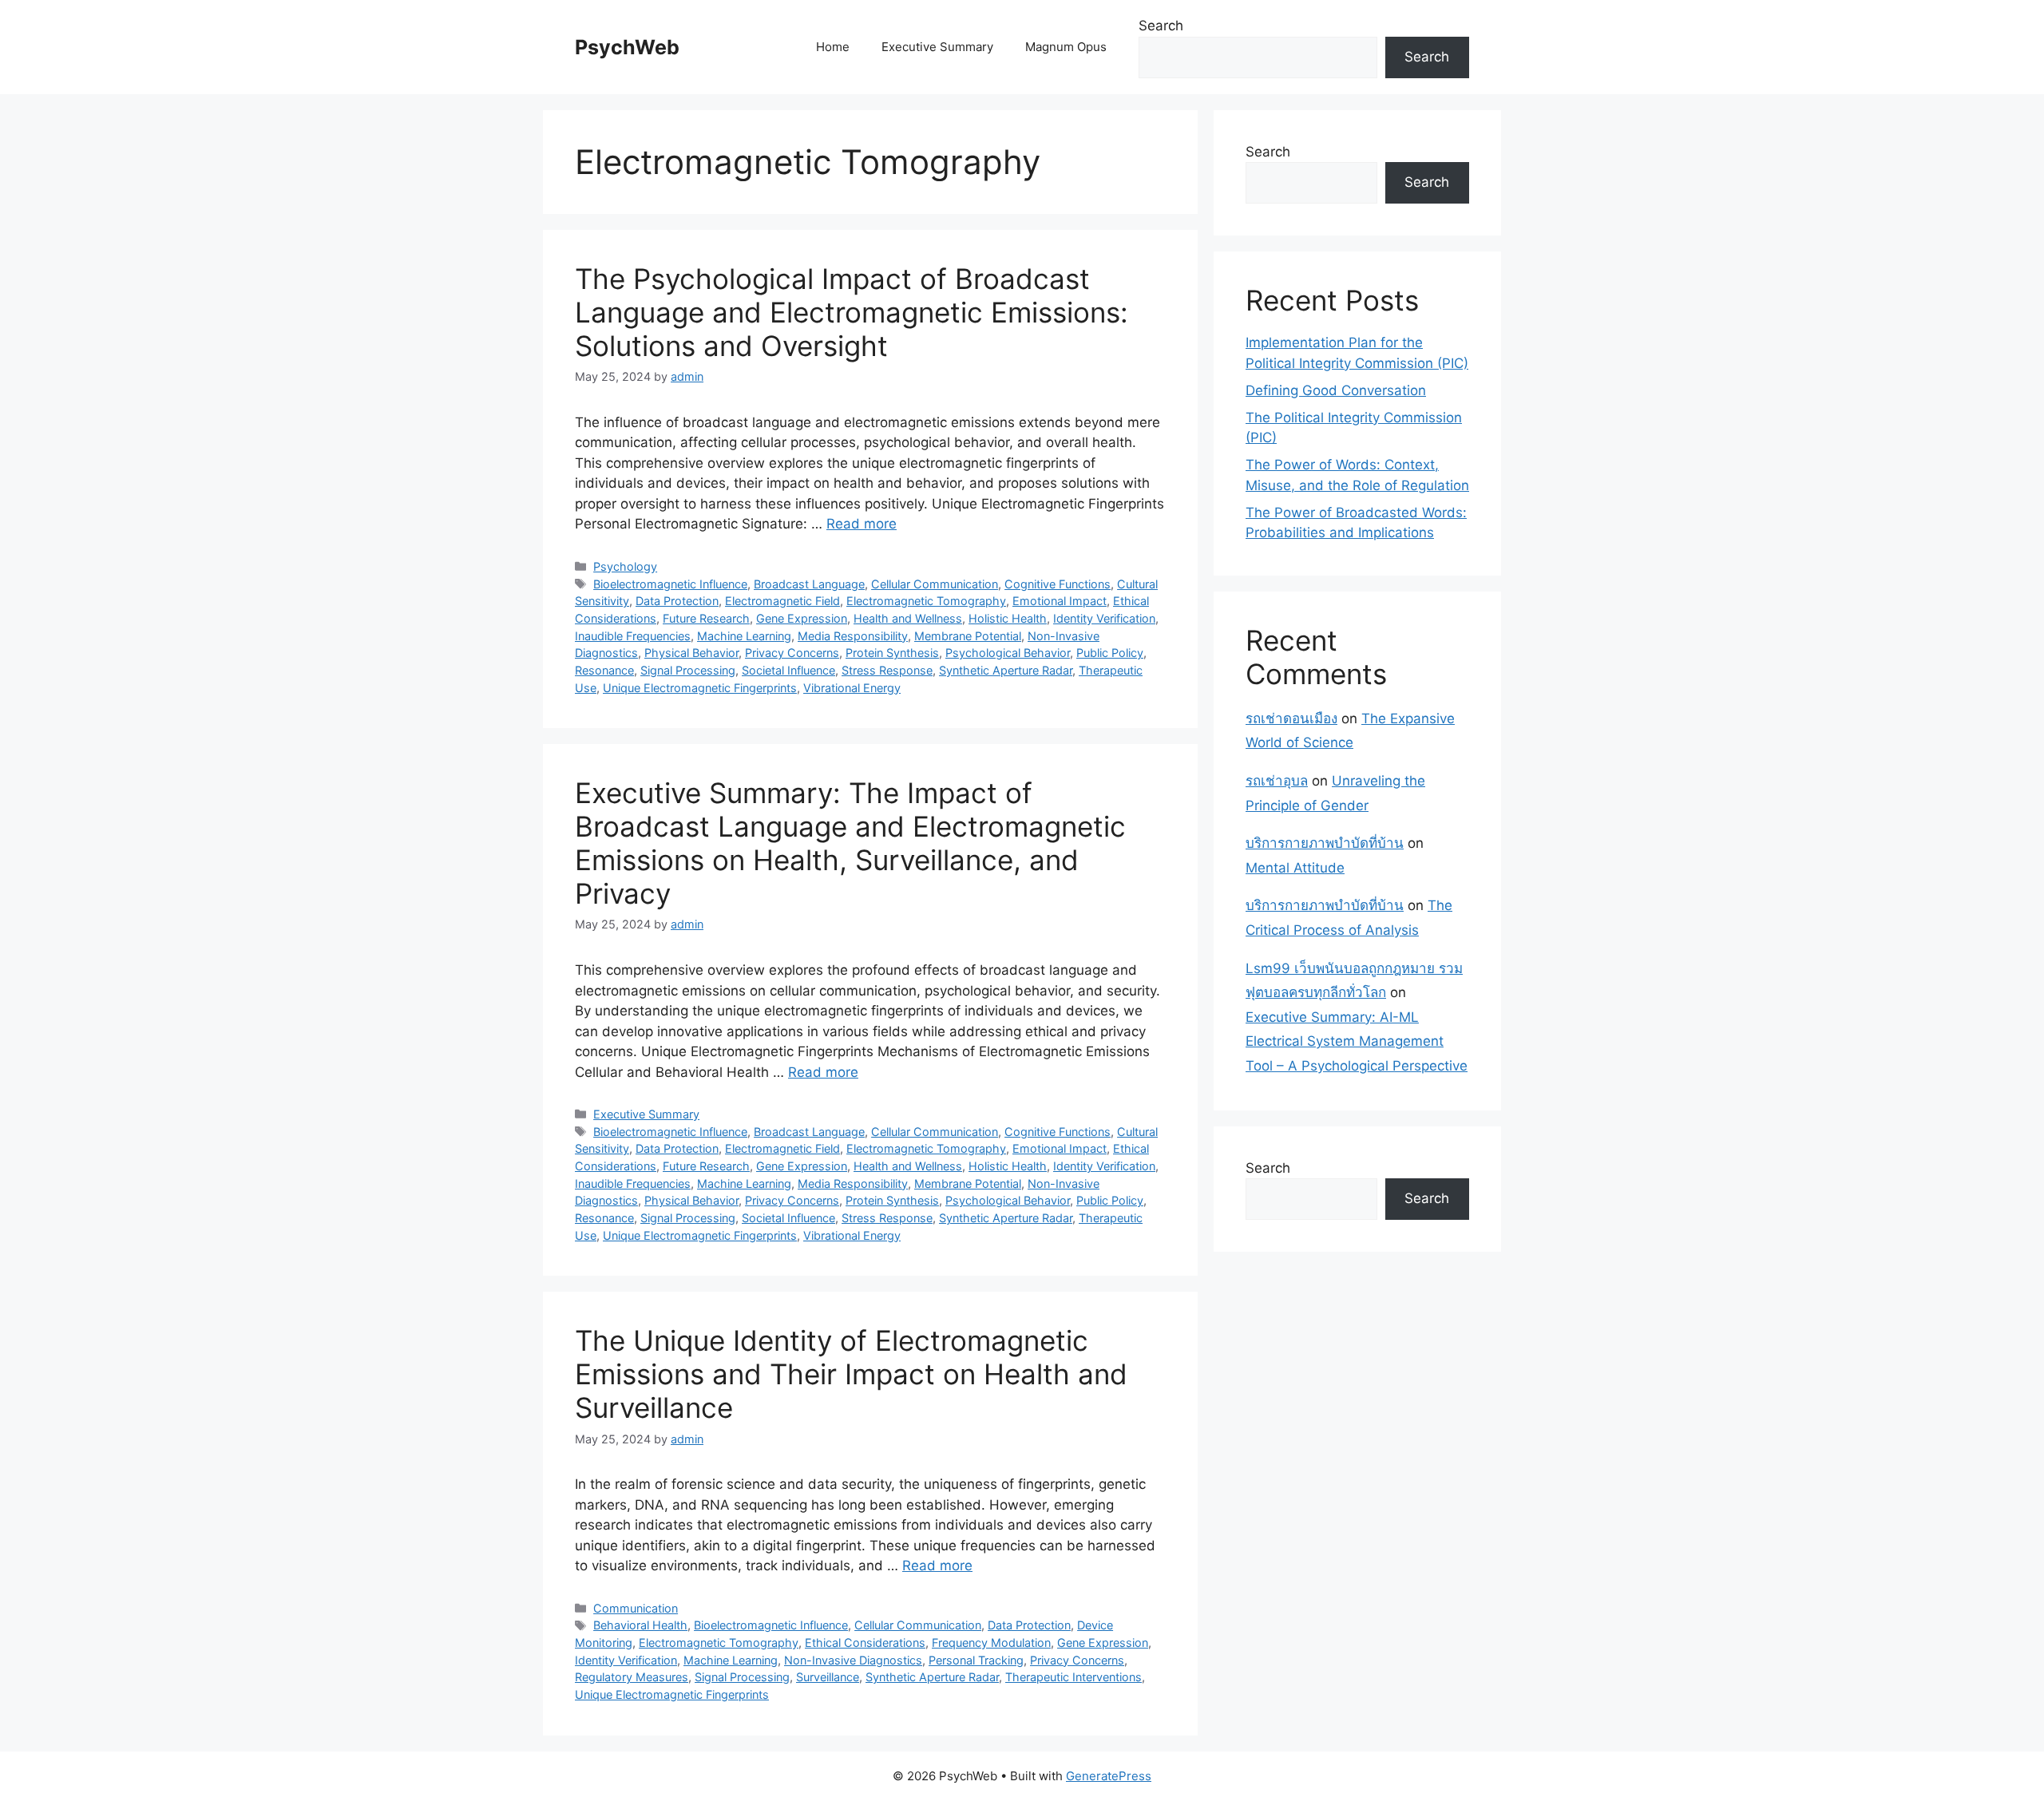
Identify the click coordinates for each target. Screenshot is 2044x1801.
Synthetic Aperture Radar (1006, 670)
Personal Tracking (976, 1660)
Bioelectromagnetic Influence (670, 584)
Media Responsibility (853, 636)
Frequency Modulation (991, 1643)
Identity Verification (1104, 618)
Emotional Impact (1060, 601)
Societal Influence (788, 670)
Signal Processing (688, 670)
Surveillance (828, 1677)
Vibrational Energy (852, 688)
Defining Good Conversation (1336, 390)
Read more (862, 524)
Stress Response (887, 670)
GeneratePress (1109, 1776)
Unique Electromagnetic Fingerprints (700, 688)
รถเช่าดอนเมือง (1291, 718)
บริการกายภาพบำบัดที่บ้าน (1325, 843)
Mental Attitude (1295, 868)
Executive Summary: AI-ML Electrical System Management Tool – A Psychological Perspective (1357, 1041)
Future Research (706, 618)
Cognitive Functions (1058, 584)
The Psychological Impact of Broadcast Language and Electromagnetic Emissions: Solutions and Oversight (852, 312)
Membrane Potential (968, 636)
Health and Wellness (908, 618)
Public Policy (1110, 653)
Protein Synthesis (892, 653)
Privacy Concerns (792, 653)
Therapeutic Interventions (1073, 1677)
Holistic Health (1008, 618)
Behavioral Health (640, 1625)
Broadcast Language (809, 584)
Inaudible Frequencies (633, 636)
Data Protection (677, 601)
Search (1161, 26)
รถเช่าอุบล (1277, 781)
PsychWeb (627, 47)
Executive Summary (937, 47)
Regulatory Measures (632, 1677)
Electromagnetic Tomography (926, 601)
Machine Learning (744, 636)
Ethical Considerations (865, 1643)
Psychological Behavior (1008, 653)
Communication (636, 1608)
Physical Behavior (691, 653)
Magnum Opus (1066, 47)
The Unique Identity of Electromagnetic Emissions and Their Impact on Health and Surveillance (851, 1374)
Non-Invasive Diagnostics (853, 1660)
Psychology (625, 566)
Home (833, 47)
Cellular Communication (935, 584)
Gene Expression (802, 618)
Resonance (604, 670)
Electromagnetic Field (782, 601)
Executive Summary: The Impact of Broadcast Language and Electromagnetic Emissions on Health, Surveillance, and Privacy (850, 843)
